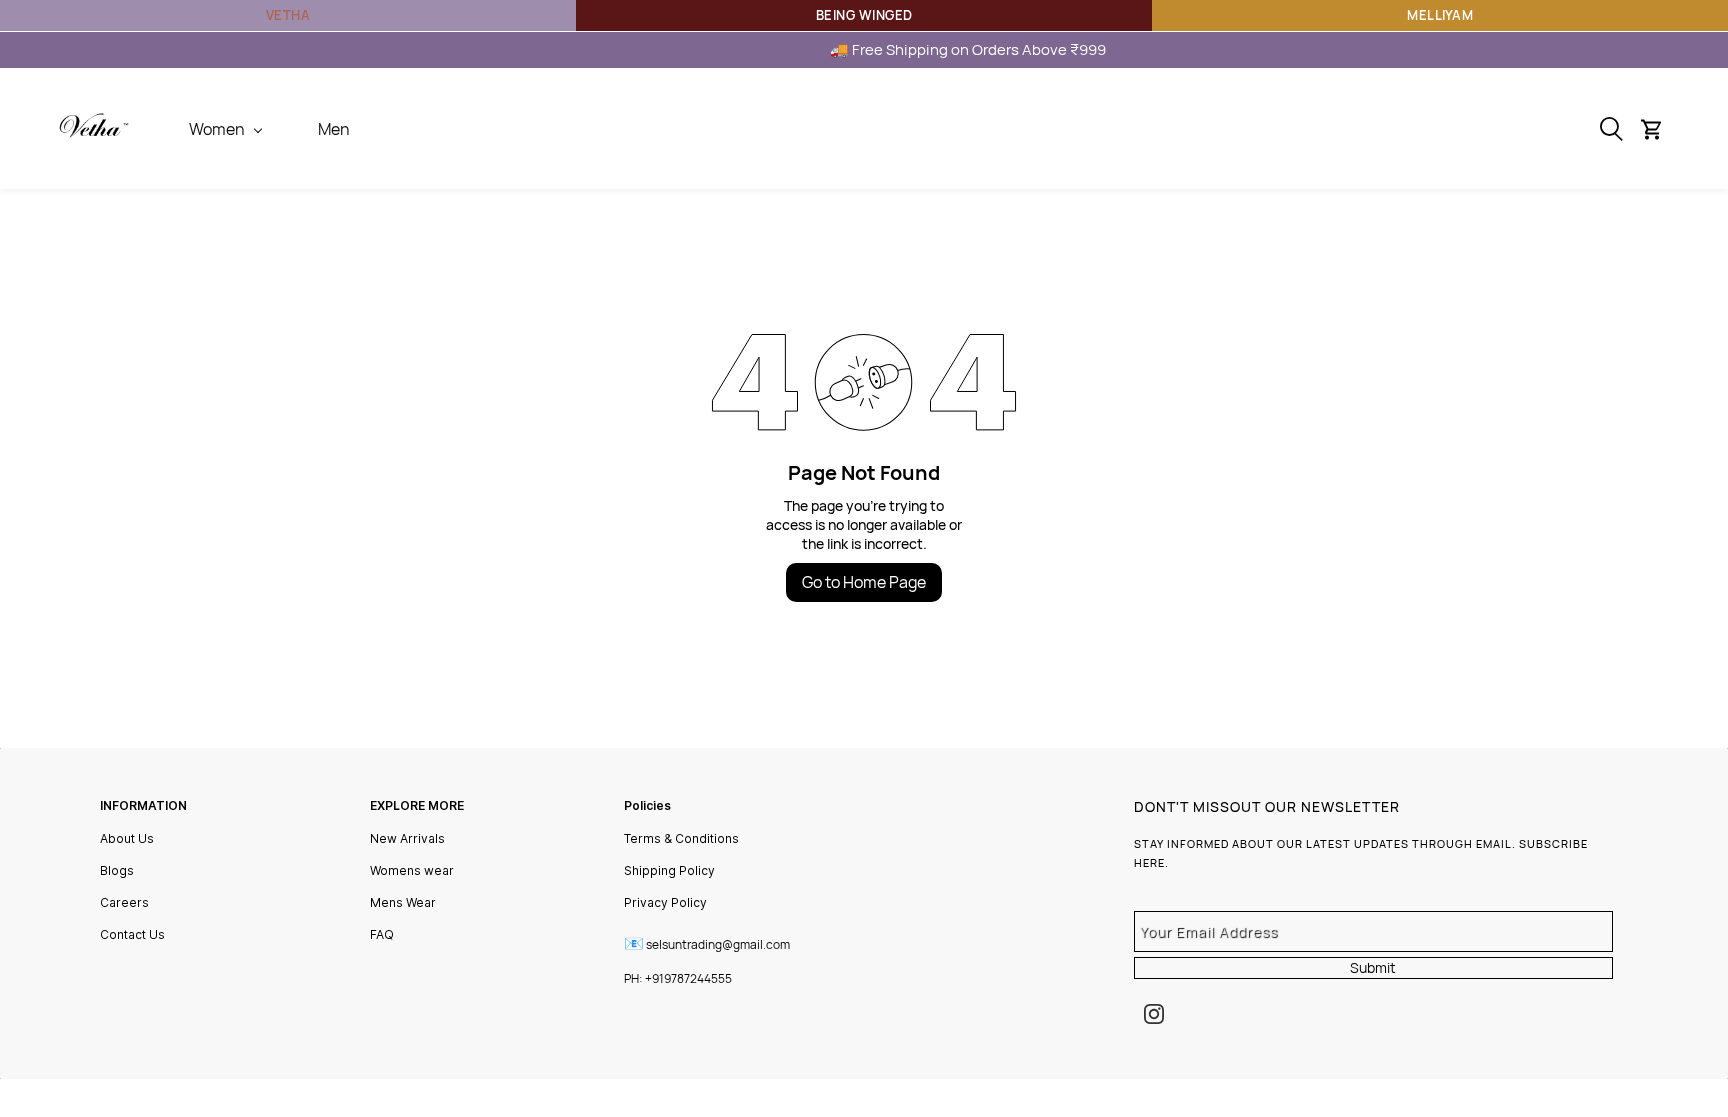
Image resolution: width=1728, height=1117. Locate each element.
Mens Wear (403, 902)
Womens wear (412, 870)
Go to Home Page (864, 582)
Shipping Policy (669, 870)
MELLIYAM (1440, 15)
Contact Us (132, 934)
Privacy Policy (665, 902)
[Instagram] (1154, 1014)
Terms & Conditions (681, 838)
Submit (1373, 967)
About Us (127, 838)
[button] (1658, 129)
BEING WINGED (864, 15)
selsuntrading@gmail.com (718, 944)
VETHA (288, 15)
